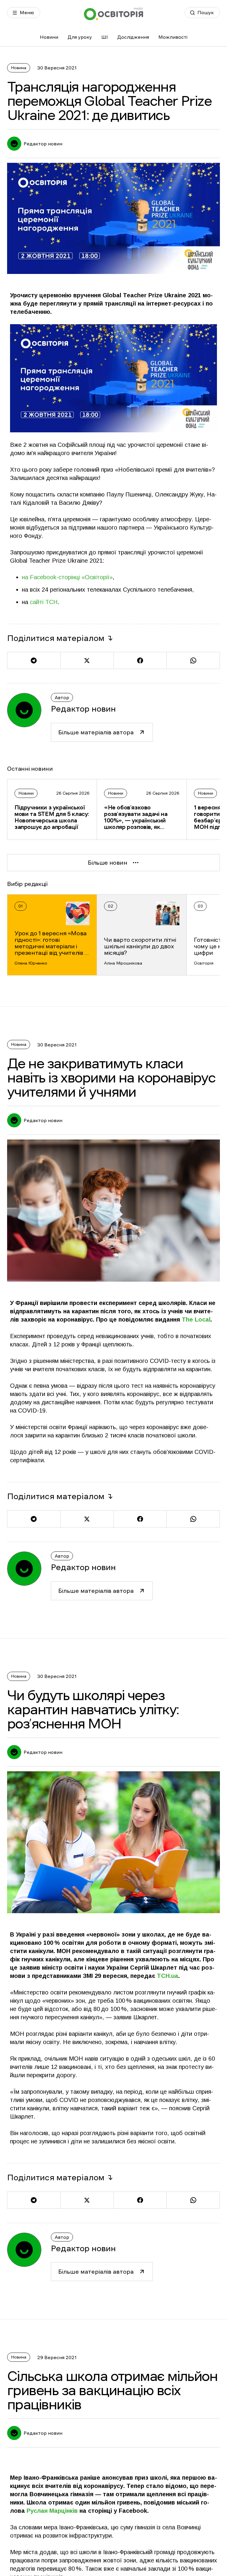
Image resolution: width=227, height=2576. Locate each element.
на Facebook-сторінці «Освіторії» (67, 577)
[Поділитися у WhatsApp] (193, 660)
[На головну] (113, 14)
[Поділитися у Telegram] (34, 660)
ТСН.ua (167, 1976)
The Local (196, 1319)
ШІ (105, 37)
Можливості (173, 37)
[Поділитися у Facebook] (140, 660)
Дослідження (133, 37)
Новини (49, 37)
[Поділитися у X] (87, 660)
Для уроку (80, 37)
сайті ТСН (44, 602)
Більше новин (107, 863)
